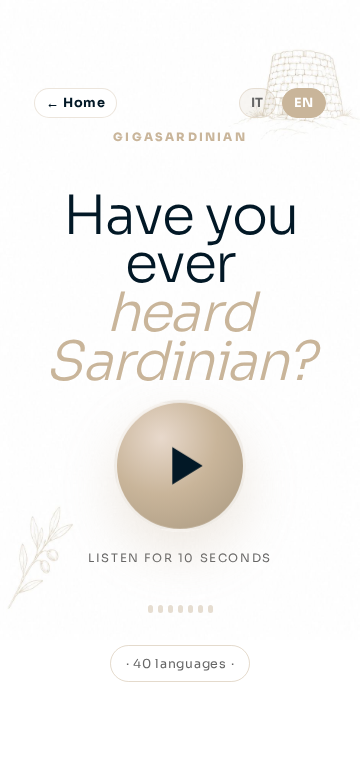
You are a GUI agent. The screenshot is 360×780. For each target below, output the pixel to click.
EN (304, 103)
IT (257, 103)
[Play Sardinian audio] (180, 465)
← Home (75, 103)
